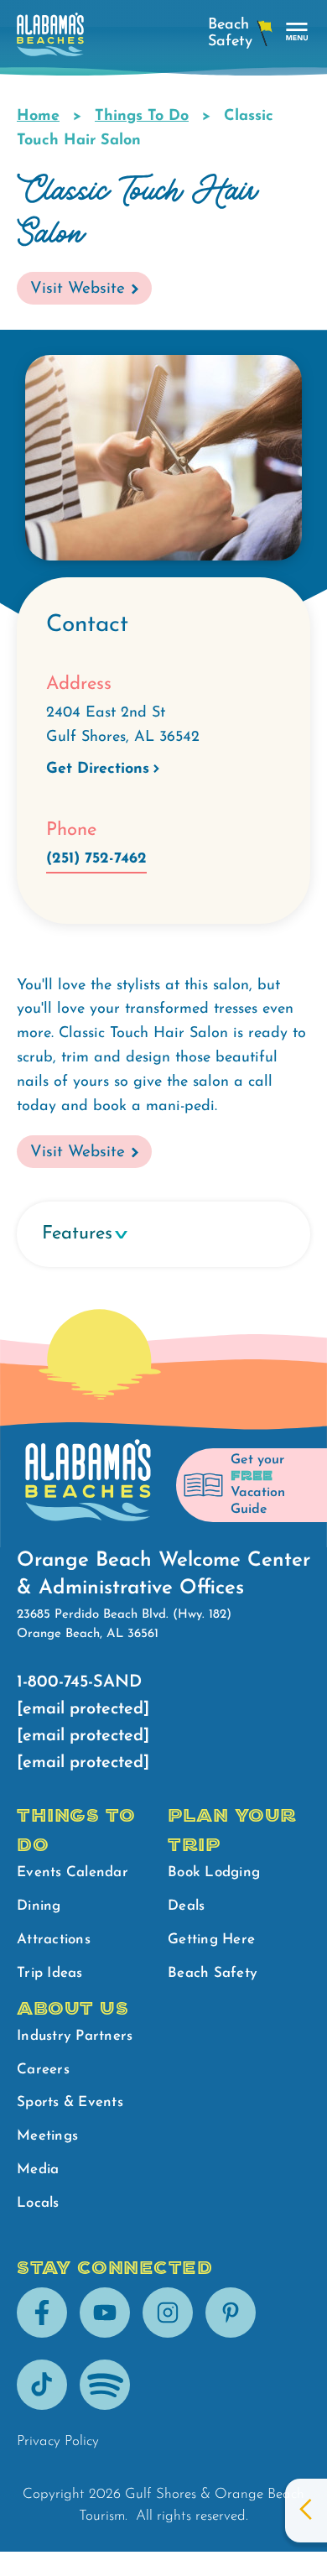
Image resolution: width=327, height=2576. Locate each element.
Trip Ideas (50, 1973)
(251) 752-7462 (96, 859)
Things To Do (142, 117)
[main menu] (297, 32)
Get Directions (98, 769)
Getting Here (211, 1940)
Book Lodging (214, 1872)
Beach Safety (213, 1973)
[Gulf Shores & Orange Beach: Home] (50, 39)
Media (38, 2169)
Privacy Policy (58, 2441)
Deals (186, 1906)
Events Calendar (73, 1872)
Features (77, 1234)
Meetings (47, 2136)
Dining (39, 1906)
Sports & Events (70, 2102)
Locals (38, 2203)
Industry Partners (75, 2036)
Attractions (54, 1940)
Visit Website (78, 289)
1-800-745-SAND (79, 1682)
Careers (43, 2070)
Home (38, 117)
